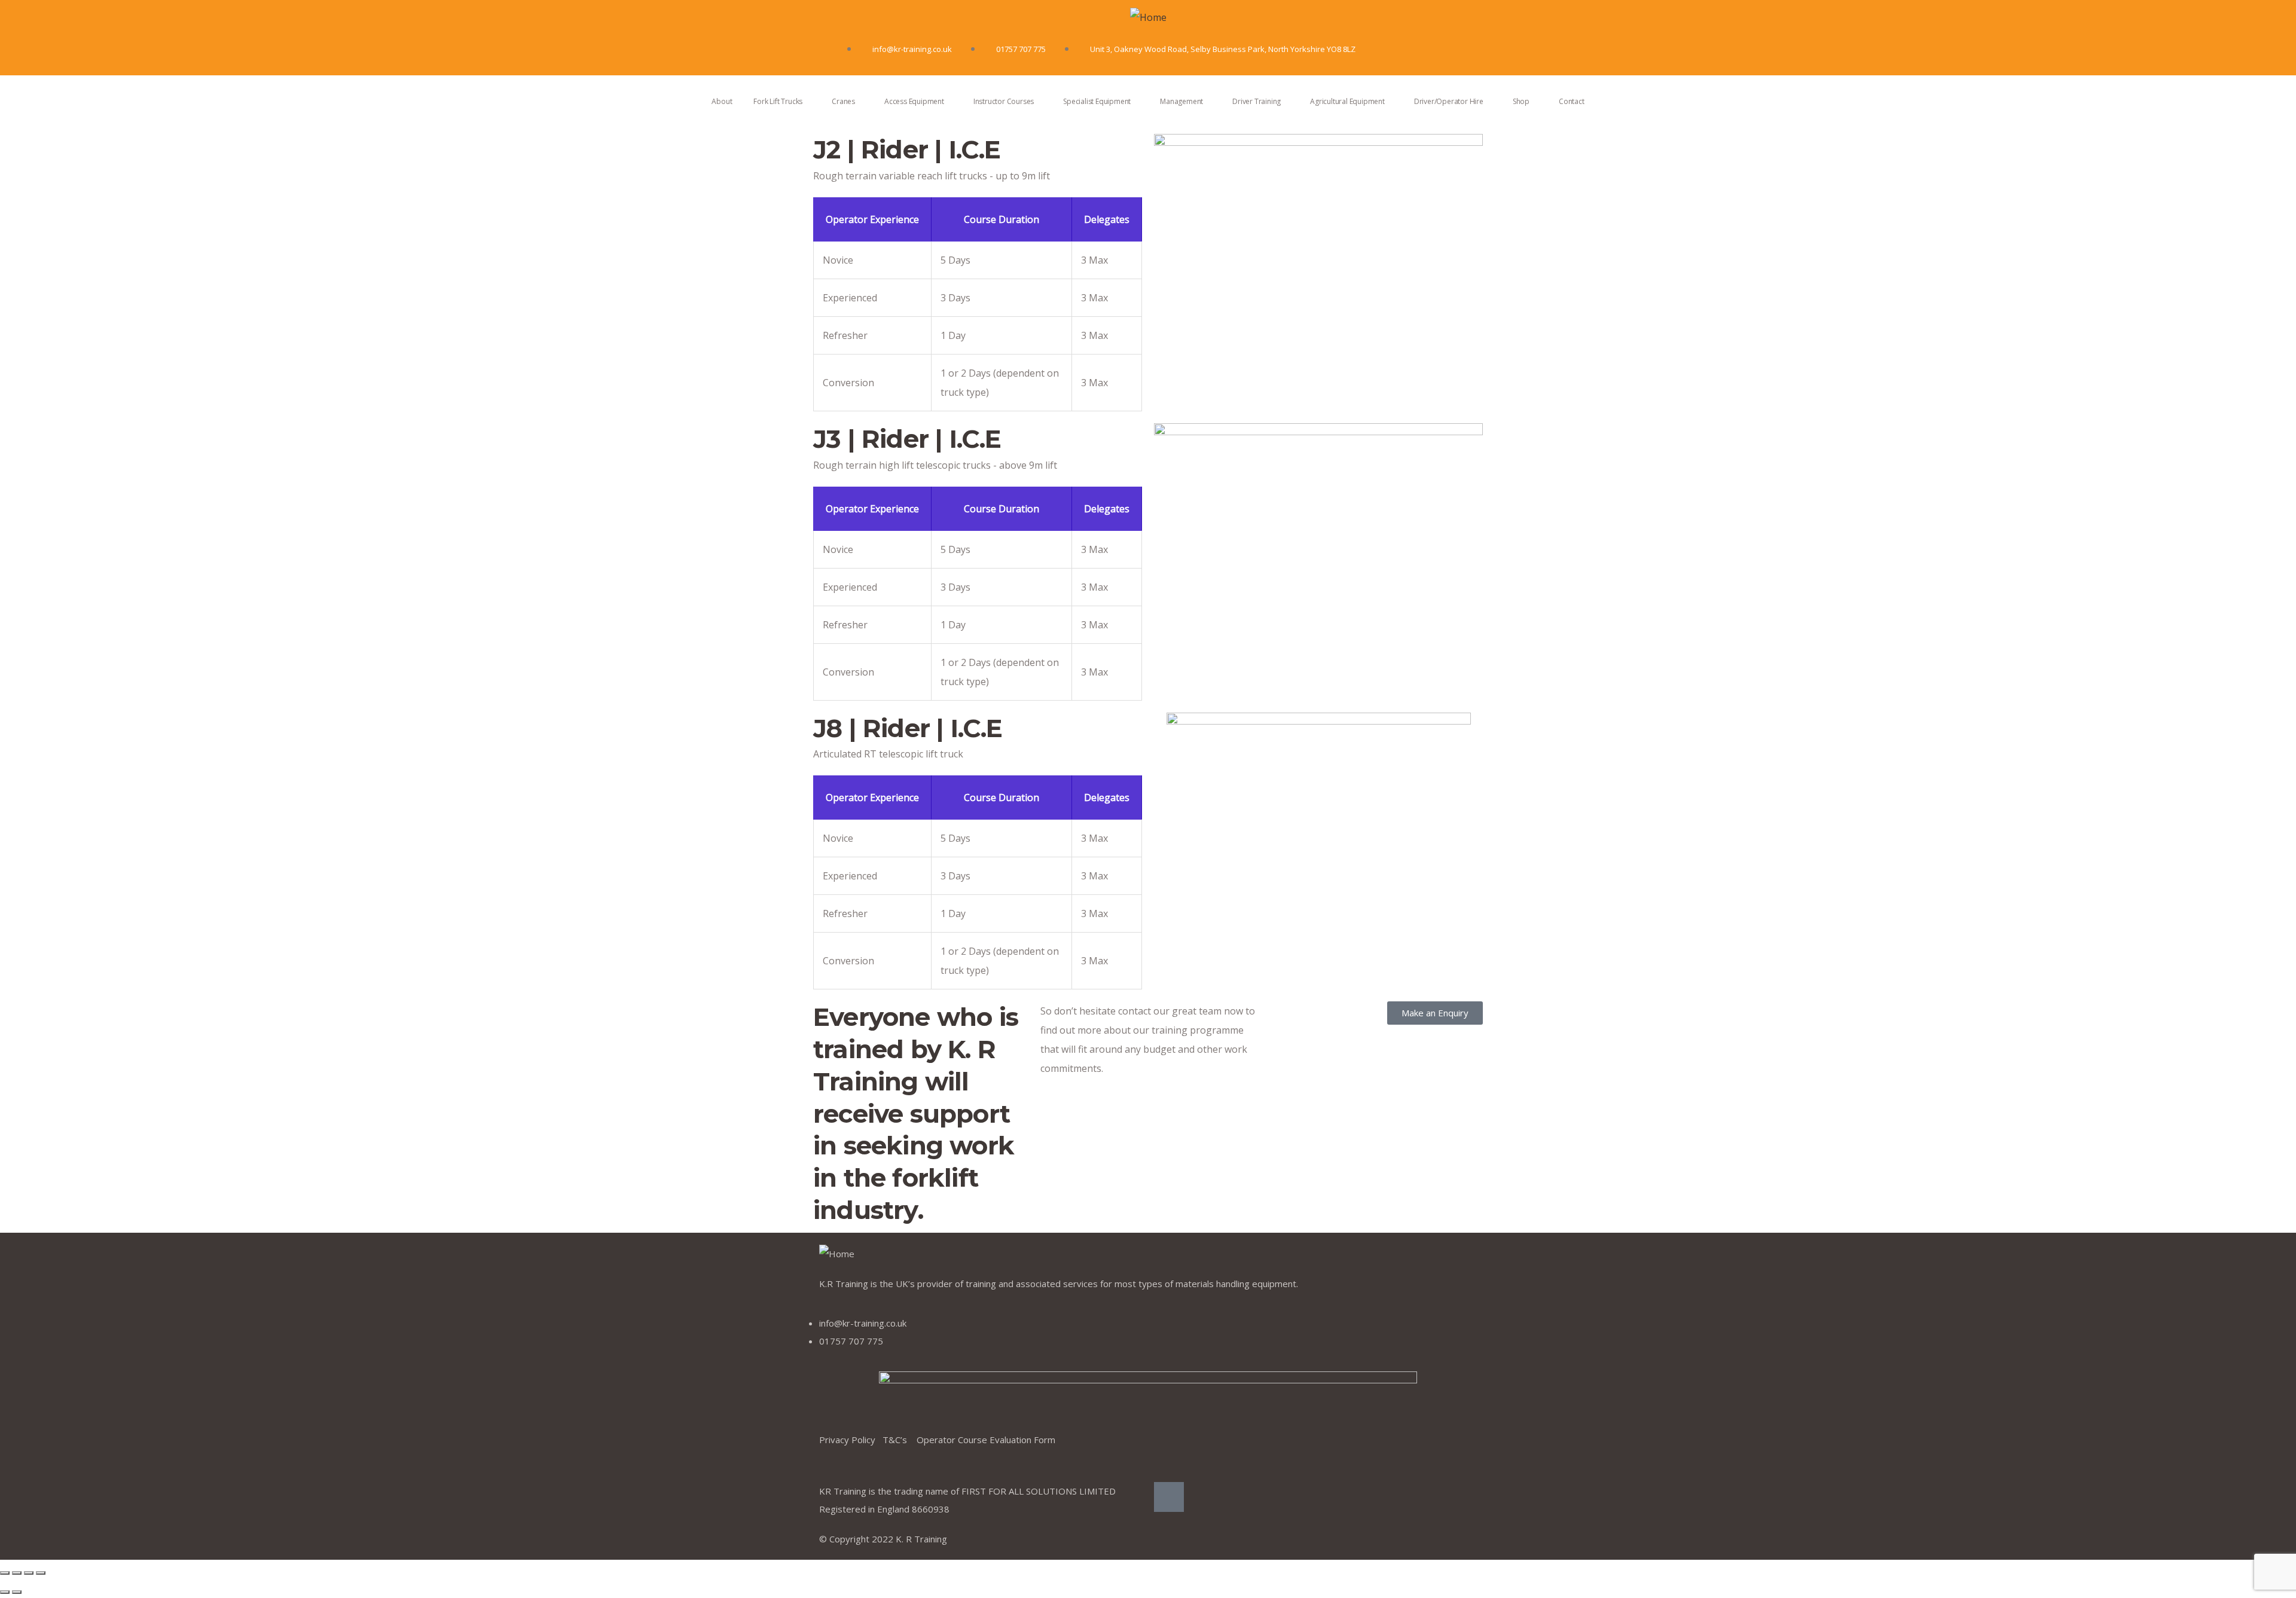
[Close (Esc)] (5, 1573)
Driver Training (1257, 101)
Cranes (843, 101)
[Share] (17, 1573)
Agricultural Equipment (1347, 101)
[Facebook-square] (1169, 1497)
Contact (1572, 101)
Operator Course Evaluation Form (986, 1440)
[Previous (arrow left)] (5, 1592)
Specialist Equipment (1097, 101)
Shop (1521, 101)
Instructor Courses (1004, 101)
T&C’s (900, 1440)
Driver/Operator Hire (1449, 101)
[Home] (1148, 17)
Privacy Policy (851, 1440)
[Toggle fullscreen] (29, 1573)
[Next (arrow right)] (17, 1592)
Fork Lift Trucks (778, 101)
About (722, 101)
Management (1181, 101)
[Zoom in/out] (41, 1573)
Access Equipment (914, 101)
